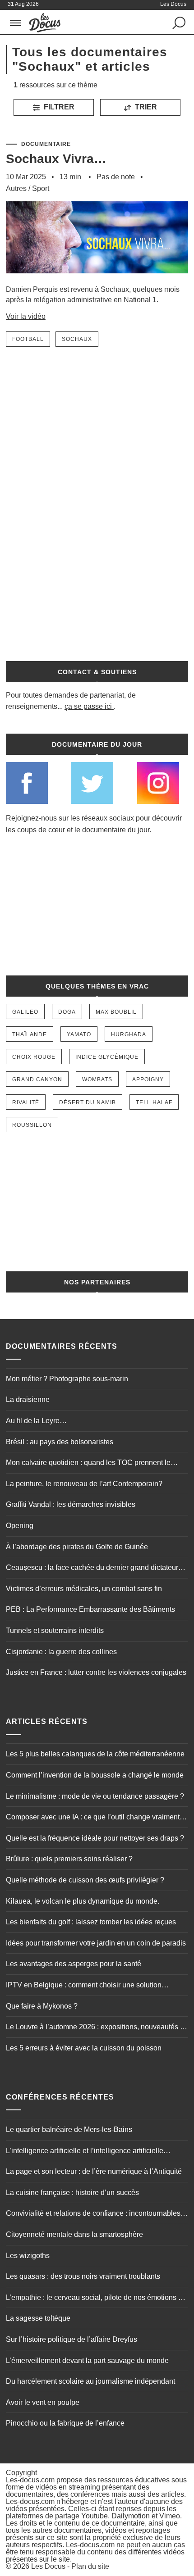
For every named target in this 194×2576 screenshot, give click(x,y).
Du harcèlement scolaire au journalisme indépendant (90, 2381)
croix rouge (34, 1057)
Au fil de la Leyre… (36, 1421)
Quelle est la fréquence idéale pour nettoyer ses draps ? (95, 1838)
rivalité (26, 1102)
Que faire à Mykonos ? (42, 2006)
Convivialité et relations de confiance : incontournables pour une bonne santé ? (93, 2214)
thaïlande (30, 1034)
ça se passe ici (88, 706)
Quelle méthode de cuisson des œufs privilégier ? (85, 1880)
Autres (16, 188)
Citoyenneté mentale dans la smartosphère (74, 2234)
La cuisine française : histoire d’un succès (72, 2193)
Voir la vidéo (26, 316)
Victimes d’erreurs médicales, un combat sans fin (84, 1589)
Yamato (79, 1034)
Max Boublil (116, 1012)
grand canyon (37, 1079)
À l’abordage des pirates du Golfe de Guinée (77, 1547)
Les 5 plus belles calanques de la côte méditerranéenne (95, 1754)
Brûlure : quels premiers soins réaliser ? (69, 1859)
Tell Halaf (154, 1102)
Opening (20, 1526)
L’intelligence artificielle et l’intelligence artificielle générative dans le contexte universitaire (85, 2152)
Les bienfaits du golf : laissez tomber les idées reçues (91, 1922)
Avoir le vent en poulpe (43, 2402)
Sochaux (77, 339)
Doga (67, 1012)
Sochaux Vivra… (56, 159)
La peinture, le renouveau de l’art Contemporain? (84, 1484)
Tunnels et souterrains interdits (55, 1630)
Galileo (25, 1012)
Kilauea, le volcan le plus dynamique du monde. (83, 1901)
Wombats (97, 1079)
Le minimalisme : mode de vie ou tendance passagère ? (95, 1796)
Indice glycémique (107, 1057)
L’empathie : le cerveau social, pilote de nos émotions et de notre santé (95, 2299)
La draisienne (28, 1399)
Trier (145, 107)
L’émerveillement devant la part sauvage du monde (87, 2361)
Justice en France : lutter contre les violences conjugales (96, 1672)
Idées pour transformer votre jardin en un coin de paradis (96, 1943)
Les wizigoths (28, 2256)
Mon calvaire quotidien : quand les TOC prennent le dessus (88, 1464)
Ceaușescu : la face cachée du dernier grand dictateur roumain (92, 1569)
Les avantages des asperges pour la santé (74, 1964)
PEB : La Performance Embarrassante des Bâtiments (90, 1609)
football (28, 339)
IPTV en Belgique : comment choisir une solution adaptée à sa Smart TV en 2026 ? (84, 1986)
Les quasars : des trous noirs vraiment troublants (83, 2276)
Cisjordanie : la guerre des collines (61, 1652)
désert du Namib (88, 1102)
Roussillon (32, 1125)
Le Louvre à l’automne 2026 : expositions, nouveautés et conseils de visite (96, 2028)
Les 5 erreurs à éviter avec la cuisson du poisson (84, 2048)
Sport (41, 188)
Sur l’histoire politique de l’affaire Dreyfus (72, 2339)
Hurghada (129, 1034)
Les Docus (48, 2566)
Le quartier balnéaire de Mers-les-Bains (69, 2129)
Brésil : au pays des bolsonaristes (60, 1442)
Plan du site (90, 2566)
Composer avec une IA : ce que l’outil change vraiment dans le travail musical (93, 1818)
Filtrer (58, 107)
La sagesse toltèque (38, 2318)
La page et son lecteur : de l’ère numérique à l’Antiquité (94, 2171)
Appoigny (148, 1079)
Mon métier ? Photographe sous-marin (67, 1379)
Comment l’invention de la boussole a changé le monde (95, 1775)
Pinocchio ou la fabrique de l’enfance (65, 2423)
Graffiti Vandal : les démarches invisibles (71, 1504)
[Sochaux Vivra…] (97, 280)
